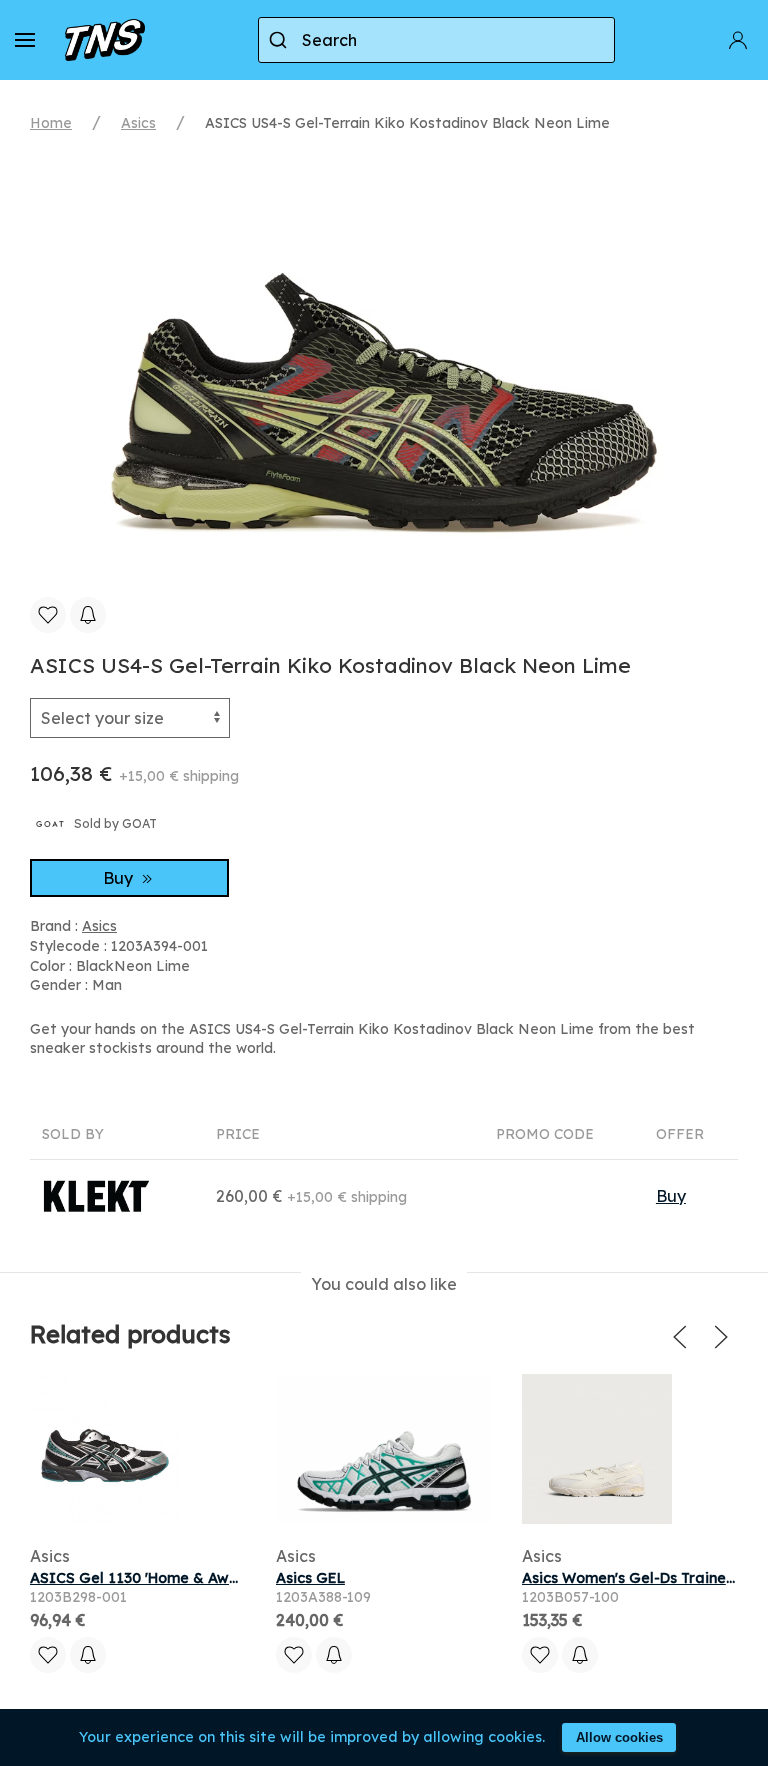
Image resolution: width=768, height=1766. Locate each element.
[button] (25, 40)
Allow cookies (619, 1737)
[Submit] (280, 40)
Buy (120, 878)
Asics (138, 123)
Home (51, 123)
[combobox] (436, 40)
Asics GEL (310, 1578)
